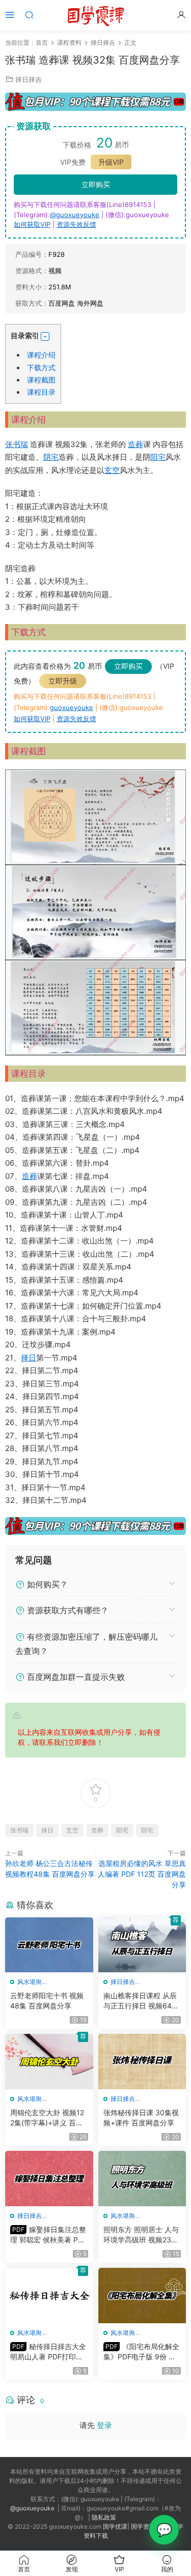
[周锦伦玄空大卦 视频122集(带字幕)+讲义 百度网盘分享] (49, 2062)
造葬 (135, 444)
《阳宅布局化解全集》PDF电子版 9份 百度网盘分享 (141, 2352)
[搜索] (29, 14)
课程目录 (41, 392)
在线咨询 (164, 2530)
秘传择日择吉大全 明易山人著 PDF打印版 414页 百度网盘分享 (48, 2352)
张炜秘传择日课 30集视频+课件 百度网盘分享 (141, 2118)
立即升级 (63, 681)
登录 (104, 2425)
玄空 (112, 470)
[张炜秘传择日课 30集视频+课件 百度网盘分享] (142, 2062)
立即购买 (96, 184)
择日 (29, 1358)
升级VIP (111, 162)
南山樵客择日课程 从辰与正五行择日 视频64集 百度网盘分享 (141, 2001)
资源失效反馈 (76, 224)
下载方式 (41, 367)
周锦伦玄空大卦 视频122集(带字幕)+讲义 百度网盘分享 (47, 2118)
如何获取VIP (32, 224)
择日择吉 (29, 79)
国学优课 (115, 2526)
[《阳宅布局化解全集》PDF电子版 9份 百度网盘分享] (142, 2296)
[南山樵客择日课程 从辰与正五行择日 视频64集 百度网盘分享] (142, 1945)
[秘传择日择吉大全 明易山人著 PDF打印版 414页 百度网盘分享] (49, 2296)
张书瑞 (17, 444)
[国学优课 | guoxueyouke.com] (96, 15)
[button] (45, 336)
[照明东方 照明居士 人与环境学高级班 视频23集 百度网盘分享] (142, 2179)
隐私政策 (104, 2517)
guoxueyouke (72, 707)
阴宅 (51, 457)
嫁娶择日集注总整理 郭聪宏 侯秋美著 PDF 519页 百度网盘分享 (49, 2235)
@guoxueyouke (75, 215)
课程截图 (41, 380)
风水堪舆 (30, 1982)
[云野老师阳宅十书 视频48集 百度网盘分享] (49, 1945)
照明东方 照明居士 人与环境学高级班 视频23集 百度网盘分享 (141, 2235)
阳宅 (158, 457)
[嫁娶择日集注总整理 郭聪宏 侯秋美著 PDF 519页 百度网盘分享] (49, 2179)
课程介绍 (41, 355)
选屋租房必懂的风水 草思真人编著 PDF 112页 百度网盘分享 (142, 1874)
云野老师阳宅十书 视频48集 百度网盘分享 (47, 2001)
